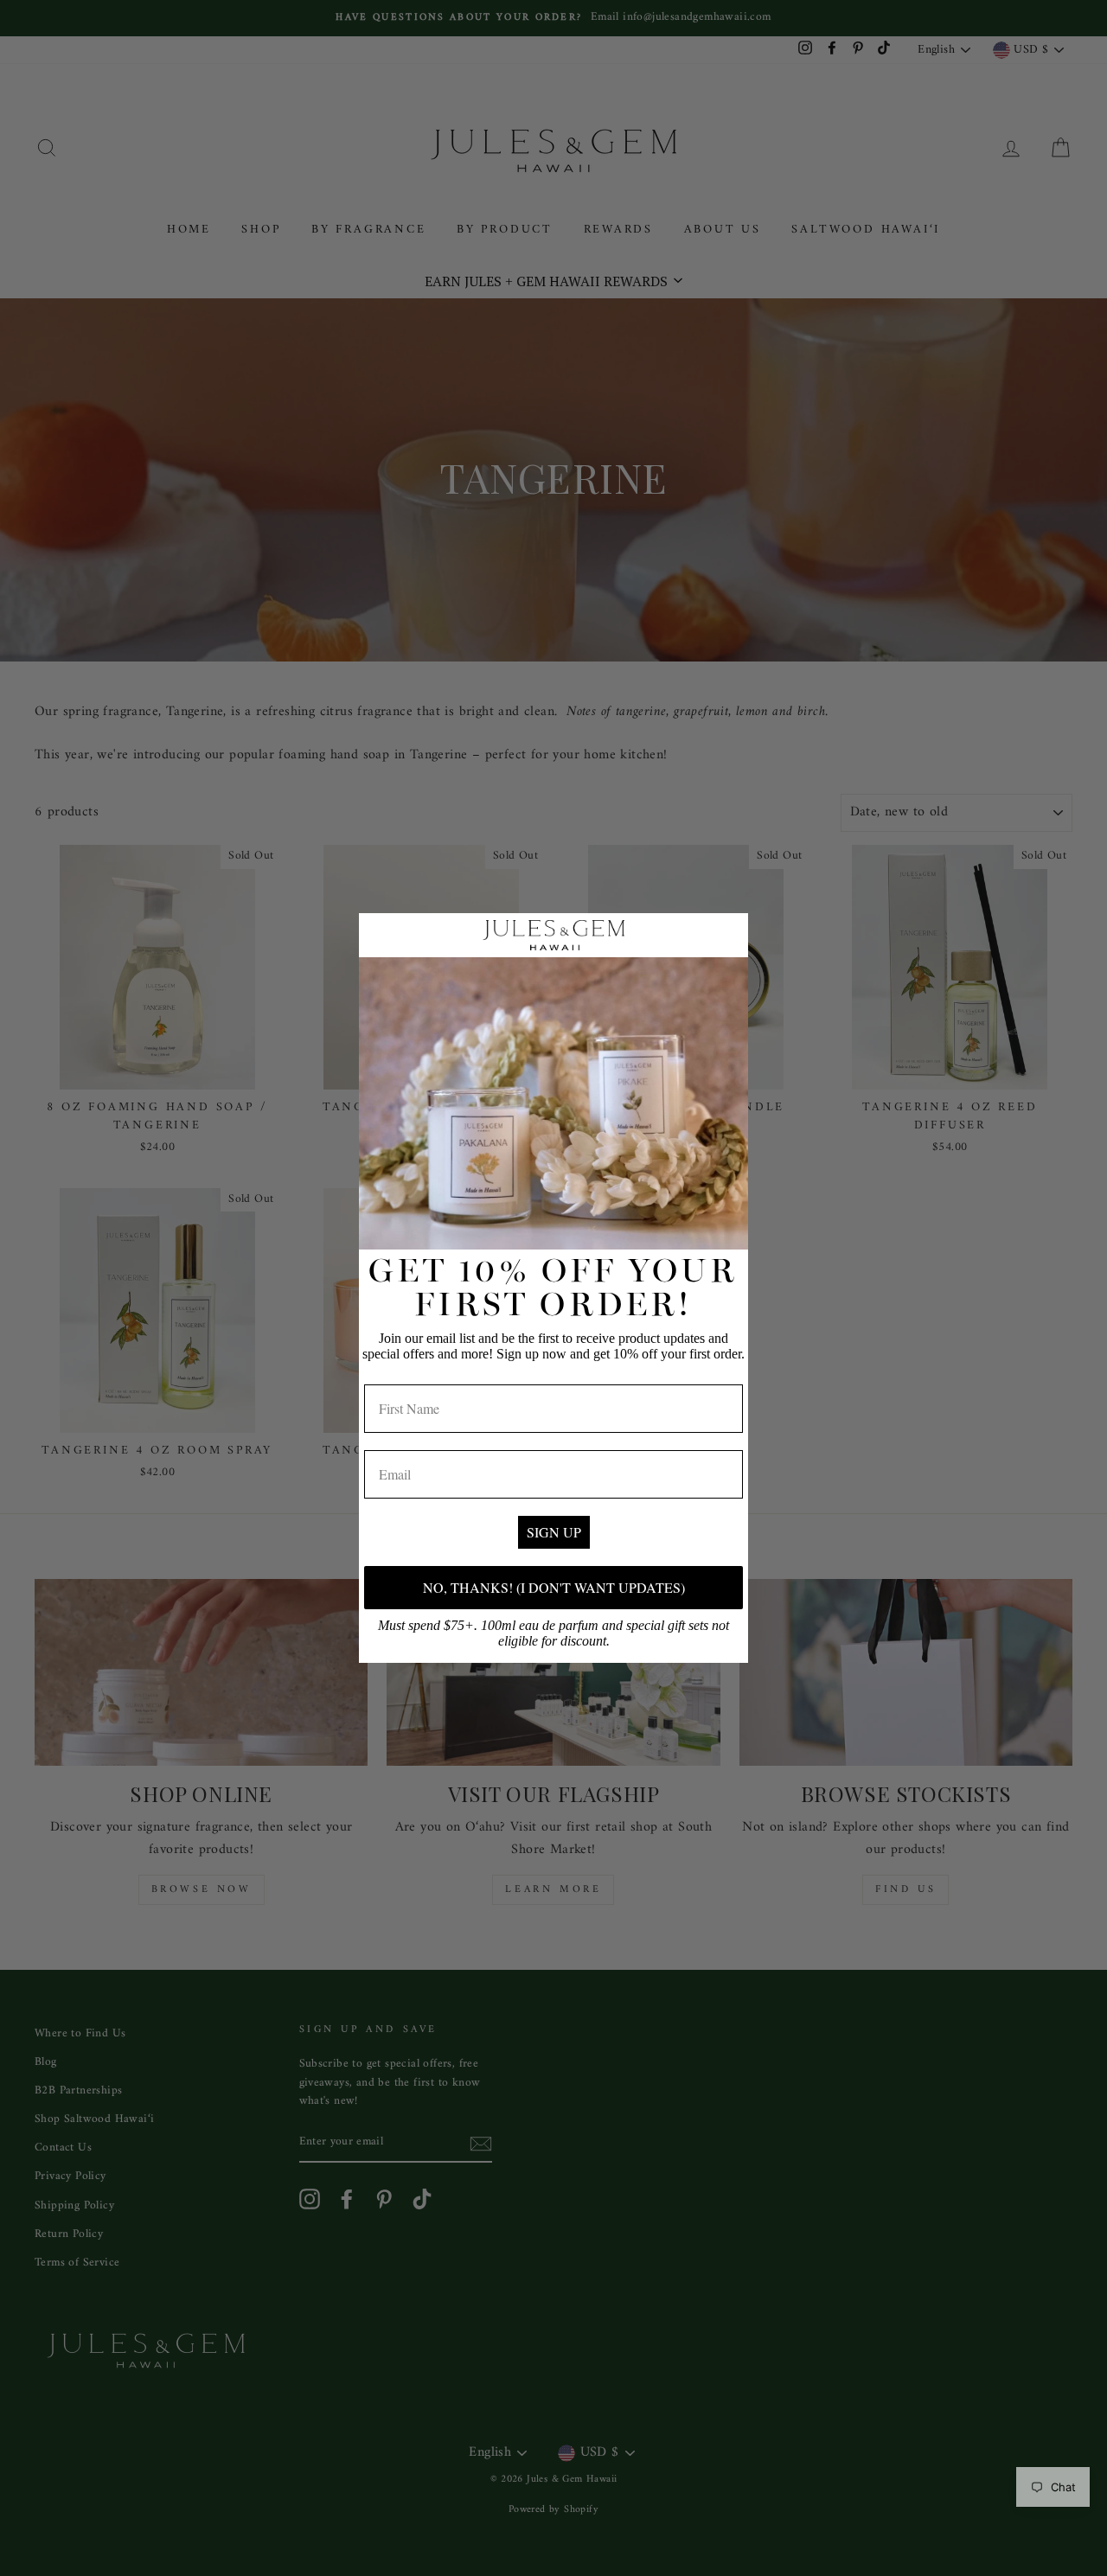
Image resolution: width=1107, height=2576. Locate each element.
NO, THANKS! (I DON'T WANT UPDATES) (554, 1587)
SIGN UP (554, 1532)
